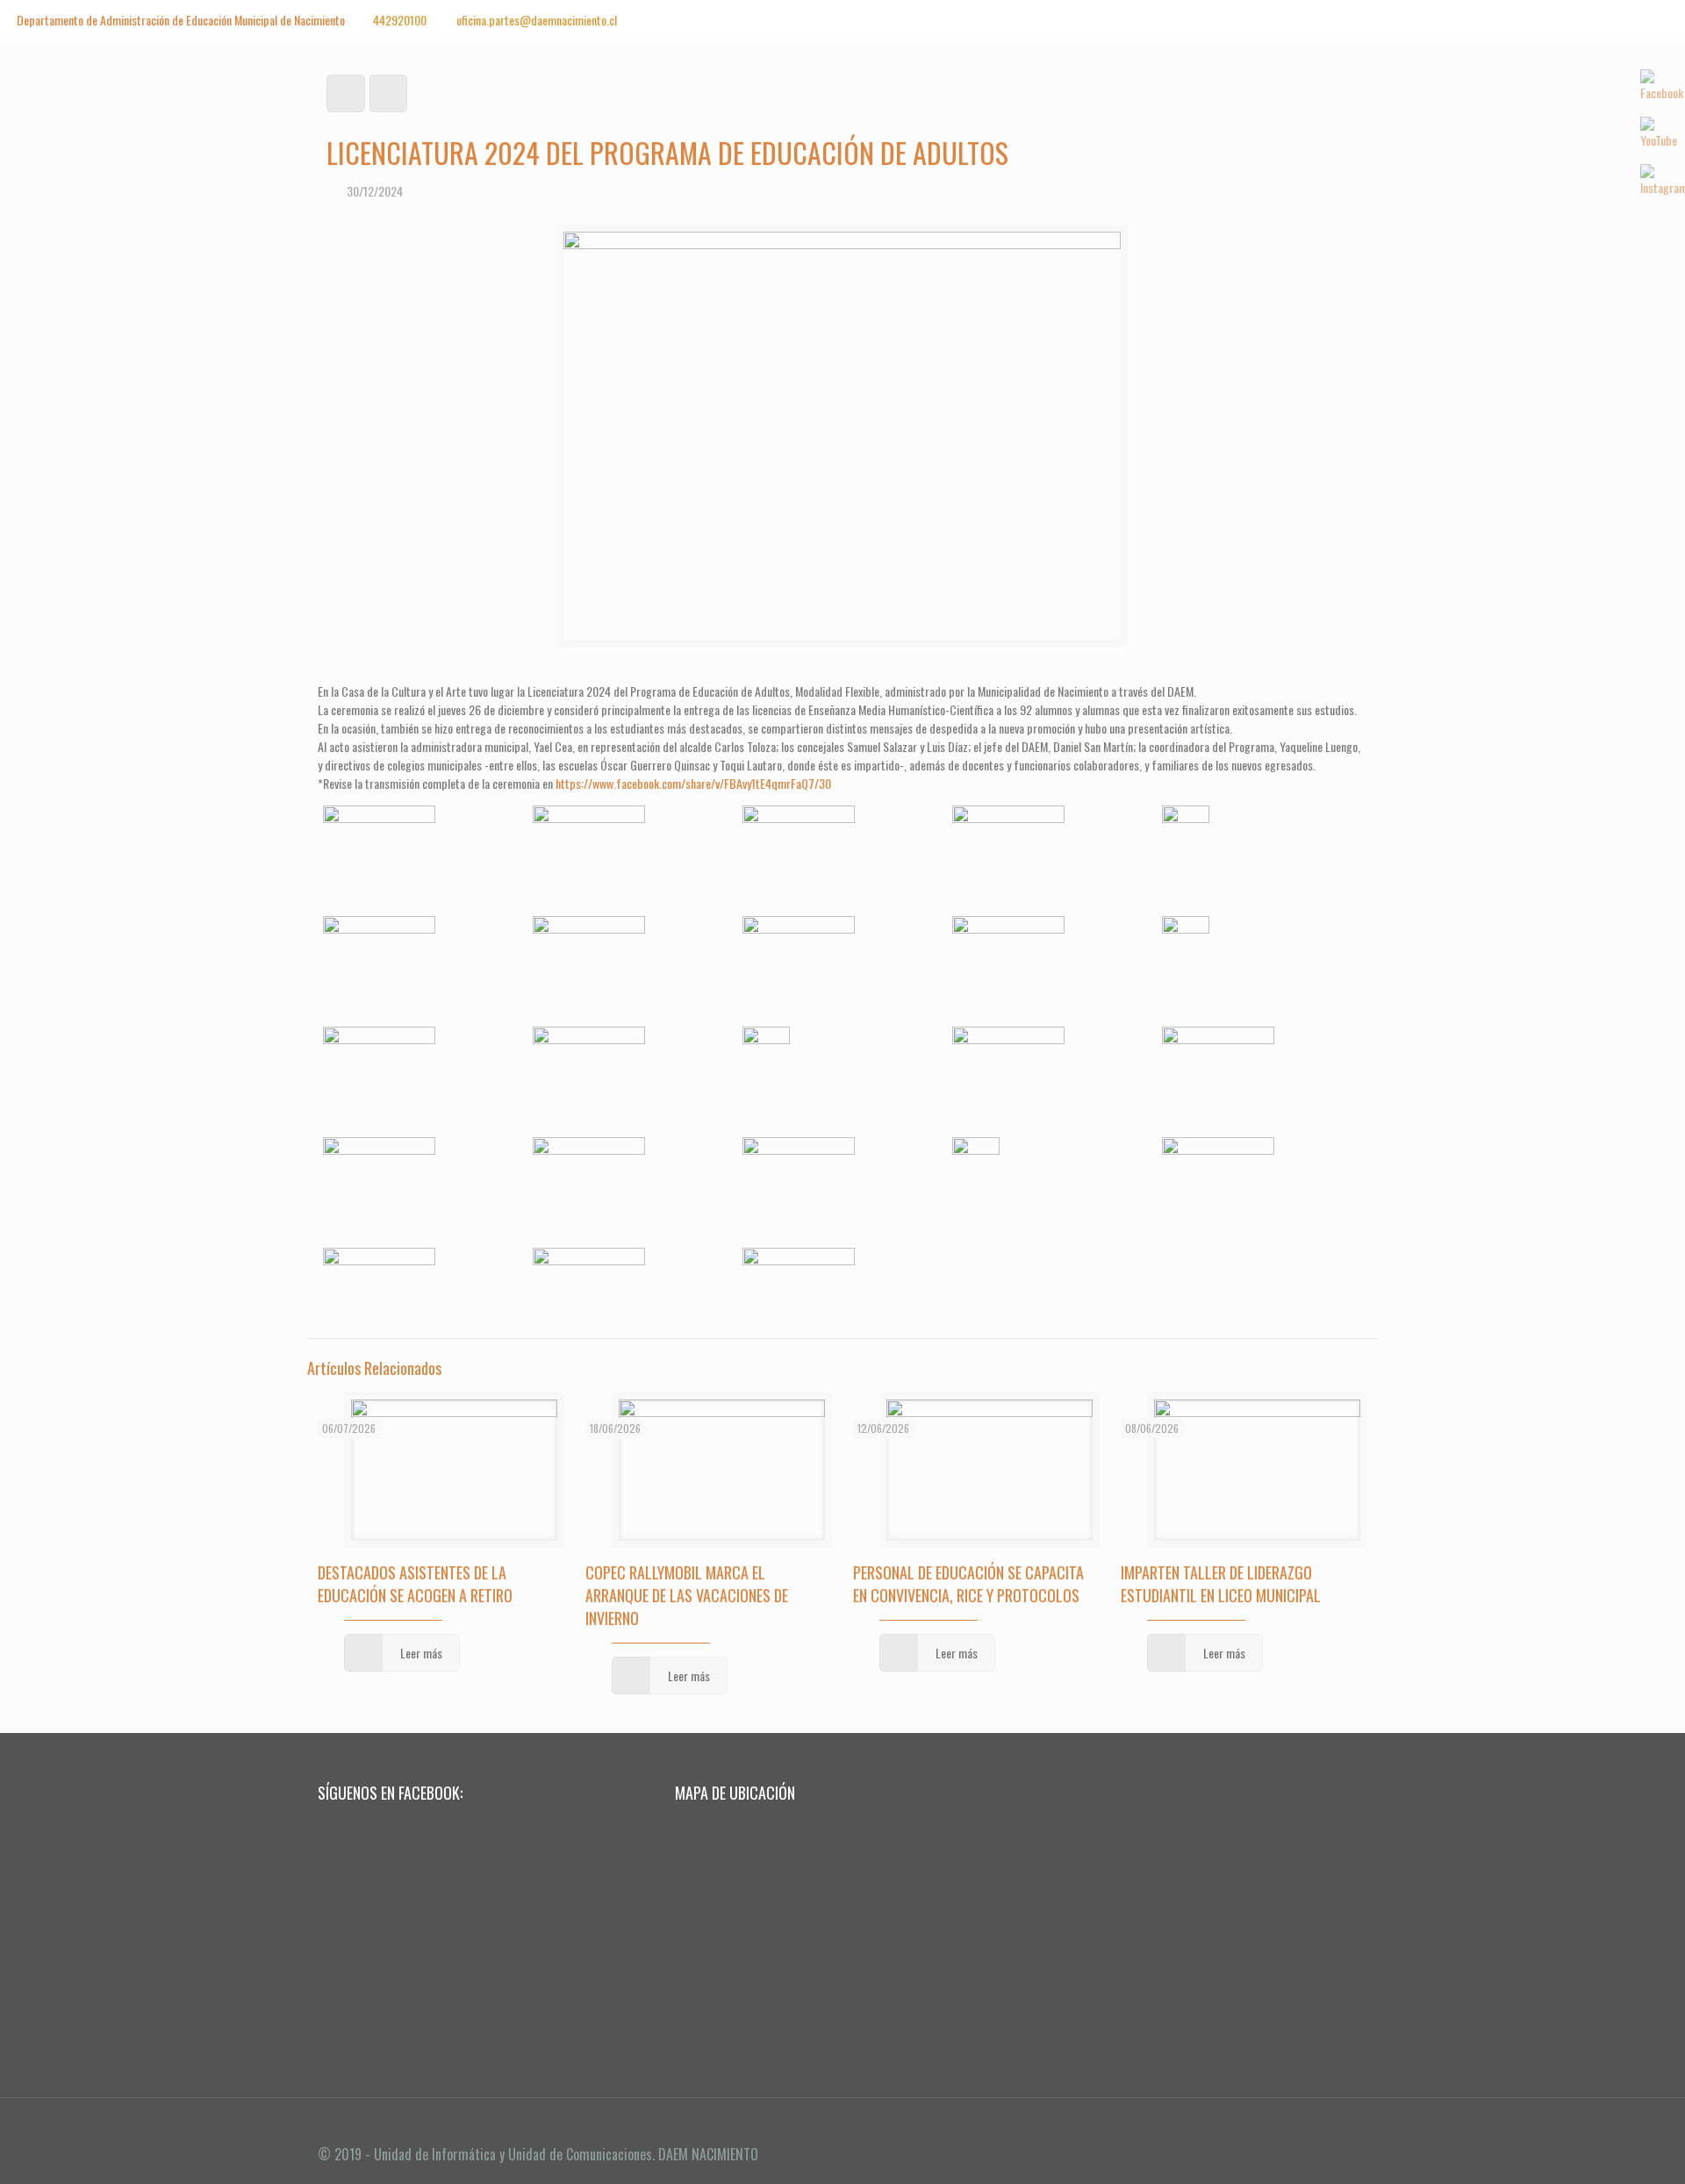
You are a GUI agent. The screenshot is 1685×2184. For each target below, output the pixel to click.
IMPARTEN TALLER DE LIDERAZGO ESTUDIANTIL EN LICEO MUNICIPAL (1221, 1584)
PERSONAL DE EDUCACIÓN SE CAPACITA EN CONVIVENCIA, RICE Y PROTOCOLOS (968, 1584)
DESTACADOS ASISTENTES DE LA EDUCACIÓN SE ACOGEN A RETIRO (415, 1584)
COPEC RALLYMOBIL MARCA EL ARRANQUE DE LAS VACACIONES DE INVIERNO (687, 1595)
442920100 (400, 20)
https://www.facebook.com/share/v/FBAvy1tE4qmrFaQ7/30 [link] (693, 783)
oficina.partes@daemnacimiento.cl (535, 20)
